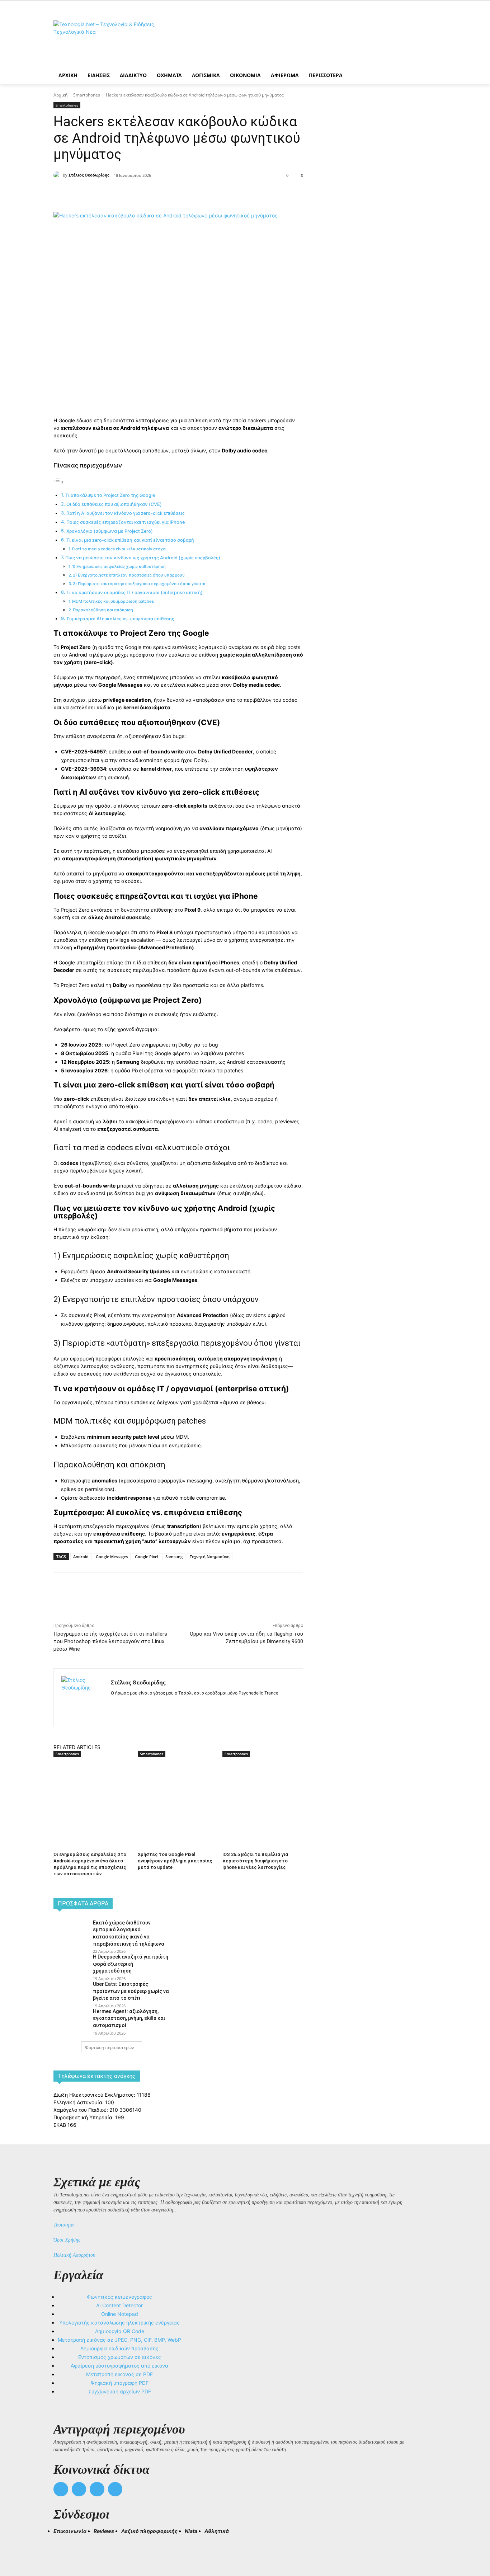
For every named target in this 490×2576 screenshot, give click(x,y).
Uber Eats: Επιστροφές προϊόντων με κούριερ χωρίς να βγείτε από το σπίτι (131, 1991)
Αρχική (60, 95)
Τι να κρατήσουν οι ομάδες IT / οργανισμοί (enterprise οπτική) (135, 593)
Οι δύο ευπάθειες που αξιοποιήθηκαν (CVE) (114, 504)
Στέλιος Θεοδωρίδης (89, 175)
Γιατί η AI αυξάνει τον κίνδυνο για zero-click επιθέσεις (126, 513)
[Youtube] (115, 2489)
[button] (62, 2544)
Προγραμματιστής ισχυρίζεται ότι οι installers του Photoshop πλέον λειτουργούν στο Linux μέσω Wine (110, 1641)
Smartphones (87, 95)
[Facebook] (117, 194)
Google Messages (112, 1557)
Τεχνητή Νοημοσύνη (210, 1557)
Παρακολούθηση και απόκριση (103, 610)
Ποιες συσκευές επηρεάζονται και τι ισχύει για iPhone (126, 522)
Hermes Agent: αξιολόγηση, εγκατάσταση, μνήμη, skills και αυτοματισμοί (129, 2018)
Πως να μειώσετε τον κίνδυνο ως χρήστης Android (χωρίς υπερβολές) (143, 558)
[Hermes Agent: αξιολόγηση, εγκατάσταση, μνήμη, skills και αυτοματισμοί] (71, 2019)
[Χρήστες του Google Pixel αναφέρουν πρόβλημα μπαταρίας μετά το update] (176, 1785)
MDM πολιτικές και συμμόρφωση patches (113, 601)
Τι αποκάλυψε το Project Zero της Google (110, 495)
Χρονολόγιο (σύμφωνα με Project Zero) (110, 531)
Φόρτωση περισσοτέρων (110, 2047)
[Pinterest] (150, 194)
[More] (184, 194)
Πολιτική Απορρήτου (74, 2255)
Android (81, 1557)
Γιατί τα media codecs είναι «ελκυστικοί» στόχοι (119, 549)
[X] (134, 194)
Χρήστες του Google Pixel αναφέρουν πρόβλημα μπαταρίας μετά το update (175, 1861)
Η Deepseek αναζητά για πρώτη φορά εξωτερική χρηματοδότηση (131, 1964)
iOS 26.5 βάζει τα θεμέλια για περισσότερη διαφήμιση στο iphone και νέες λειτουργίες (255, 1861)
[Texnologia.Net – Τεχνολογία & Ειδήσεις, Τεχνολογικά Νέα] (111, 40)
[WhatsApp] (167, 194)
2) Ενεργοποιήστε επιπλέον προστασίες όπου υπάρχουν (129, 575)
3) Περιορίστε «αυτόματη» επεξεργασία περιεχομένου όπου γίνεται (139, 584)
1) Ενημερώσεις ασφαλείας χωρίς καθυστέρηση (119, 567)
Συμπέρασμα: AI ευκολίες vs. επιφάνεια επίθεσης (120, 619)
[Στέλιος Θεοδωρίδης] (58, 175)
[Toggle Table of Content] (59, 482)
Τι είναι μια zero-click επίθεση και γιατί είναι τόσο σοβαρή (130, 540)
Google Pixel (147, 1557)
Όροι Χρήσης (67, 2240)
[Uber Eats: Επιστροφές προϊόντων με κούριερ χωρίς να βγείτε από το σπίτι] (71, 1992)
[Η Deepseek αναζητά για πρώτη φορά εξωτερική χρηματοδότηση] (71, 1965)
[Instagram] (126, 1704)
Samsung (174, 1557)
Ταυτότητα (63, 2225)
